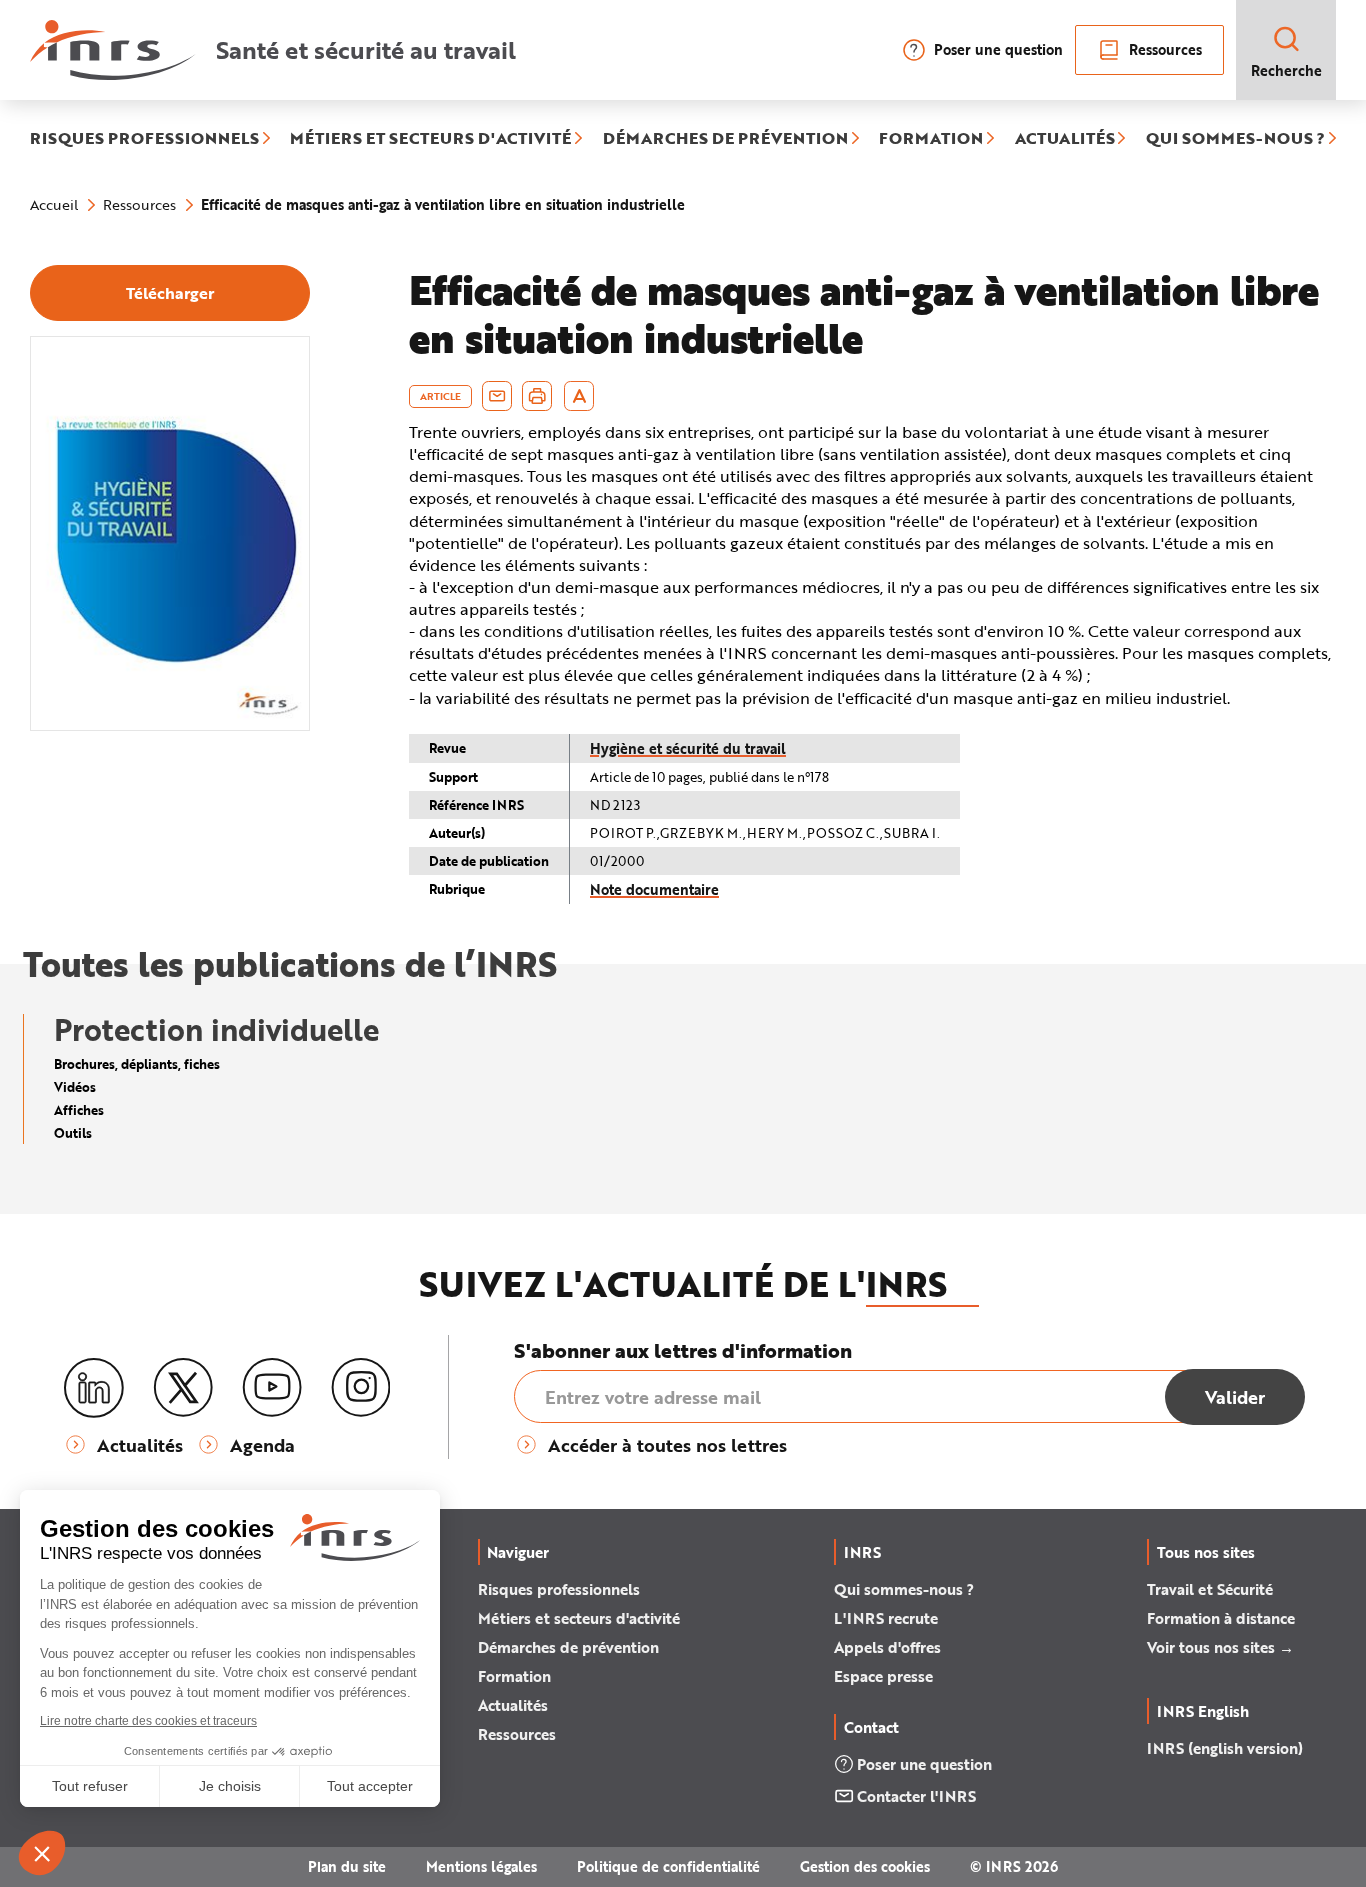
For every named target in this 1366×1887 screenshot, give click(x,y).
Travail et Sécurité (1210, 1589)
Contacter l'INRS (916, 1796)
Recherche (1286, 70)
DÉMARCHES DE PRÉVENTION (725, 139)
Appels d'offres (887, 1647)
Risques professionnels (559, 1589)
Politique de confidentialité (668, 1866)
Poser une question (998, 49)
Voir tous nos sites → (1220, 1647)
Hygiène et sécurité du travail (688, 748)
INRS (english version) (1225, 1748)
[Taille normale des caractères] (579, 396)
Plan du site (347, 1866)
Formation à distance (1221, 1618)
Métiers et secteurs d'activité (579, 1618)
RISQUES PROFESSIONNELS (144, 139)
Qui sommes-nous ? (904, 1589)
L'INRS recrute (886, 1618)
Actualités (513, 1705)
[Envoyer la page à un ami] (497, 396)
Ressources (1165, 49)
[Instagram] (361, 1388)
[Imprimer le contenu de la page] (537, 396)
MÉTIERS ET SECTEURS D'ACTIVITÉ (430, 139)
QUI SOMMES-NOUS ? (1235, 139)
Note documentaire (654, 889)
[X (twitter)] (183, 1388)
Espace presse (883, 1676)
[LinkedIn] (94, 1388)
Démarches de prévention (568, 1647)
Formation (514, 1676)
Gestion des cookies (865, 1866)
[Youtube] (272, 1388)
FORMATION (931, 139)
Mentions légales (481, 1866)
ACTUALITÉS (1065, 139)
